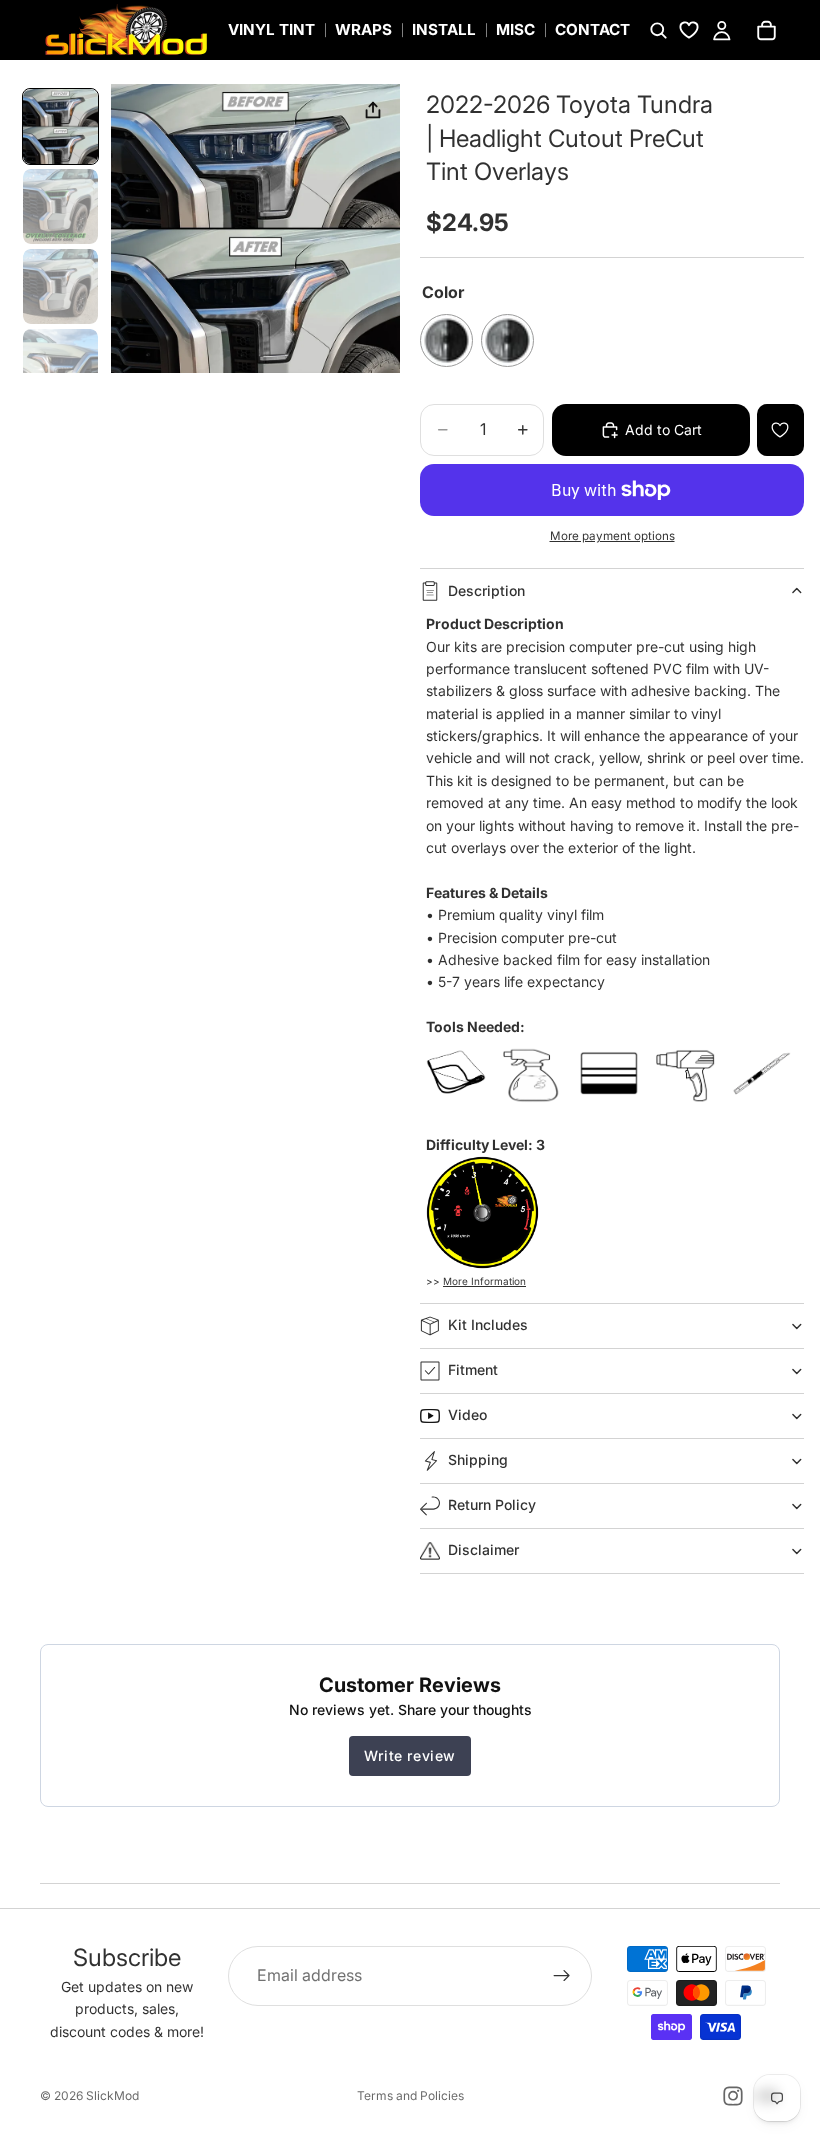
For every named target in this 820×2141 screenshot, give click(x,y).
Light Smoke (507, 340)
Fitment (473, 1369)
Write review (410, 1755)
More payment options (612, 536)
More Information (484, 1281)
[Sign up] (562, 1976)
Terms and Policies (410, 2095)
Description (486, 590)
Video (467, 1414)
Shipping (478, 1459)
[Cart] (766, 30)
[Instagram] (733, 2096)
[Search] (658, 30)
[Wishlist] (689, 30)
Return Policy (492, 1504)
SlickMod (112, 2095)
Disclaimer (483, 1549)
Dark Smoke (446, 340)
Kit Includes (488, 1324)
